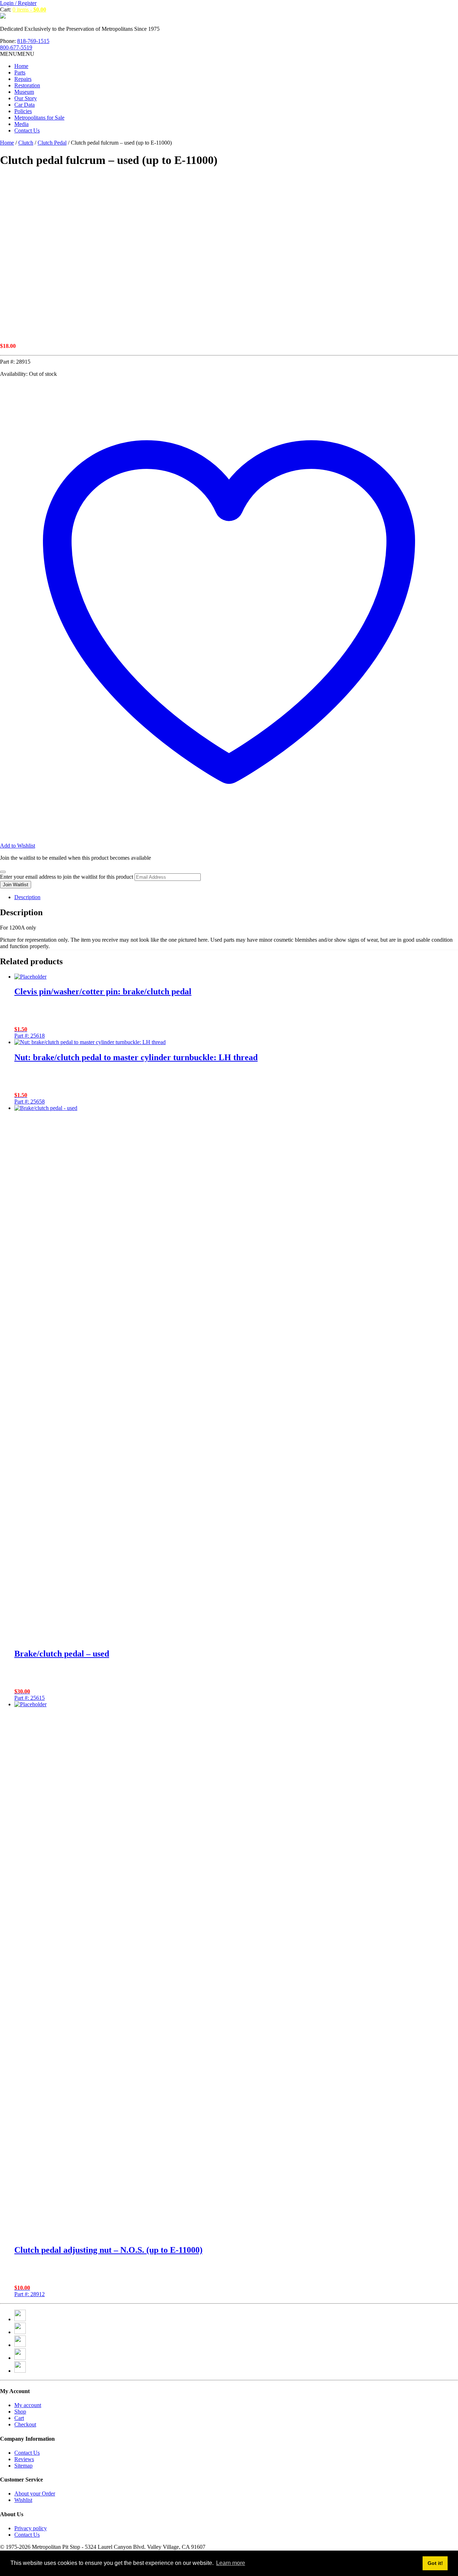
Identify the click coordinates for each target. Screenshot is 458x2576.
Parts (20, 72)
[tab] (236, 897)
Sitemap (23, 2466)
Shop (20, 2412)
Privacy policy (31, 2528)
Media (21, 124)
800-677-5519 (16, 47)
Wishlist (23, 2500)
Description (27, 897)
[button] (17, 54)
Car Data (25, 105)
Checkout (25, 2424)
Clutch (26, 143)
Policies (23, 111)
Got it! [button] (435, 2563)
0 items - (29, 9)
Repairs (23, 79)
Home (21, 66)
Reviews (24, 2459)
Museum (24, 92)
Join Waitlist (16, 885)
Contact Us (27, 130)
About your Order (35, 2493)
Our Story (26, 98)
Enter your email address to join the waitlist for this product (67, 877)
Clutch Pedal (52, 143)
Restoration (27, 85)
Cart (19, 2418)
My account (28, 2405)
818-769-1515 (33, 41)
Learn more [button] (231, 2563)
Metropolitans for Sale (39, 118)
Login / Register (18, 3)
